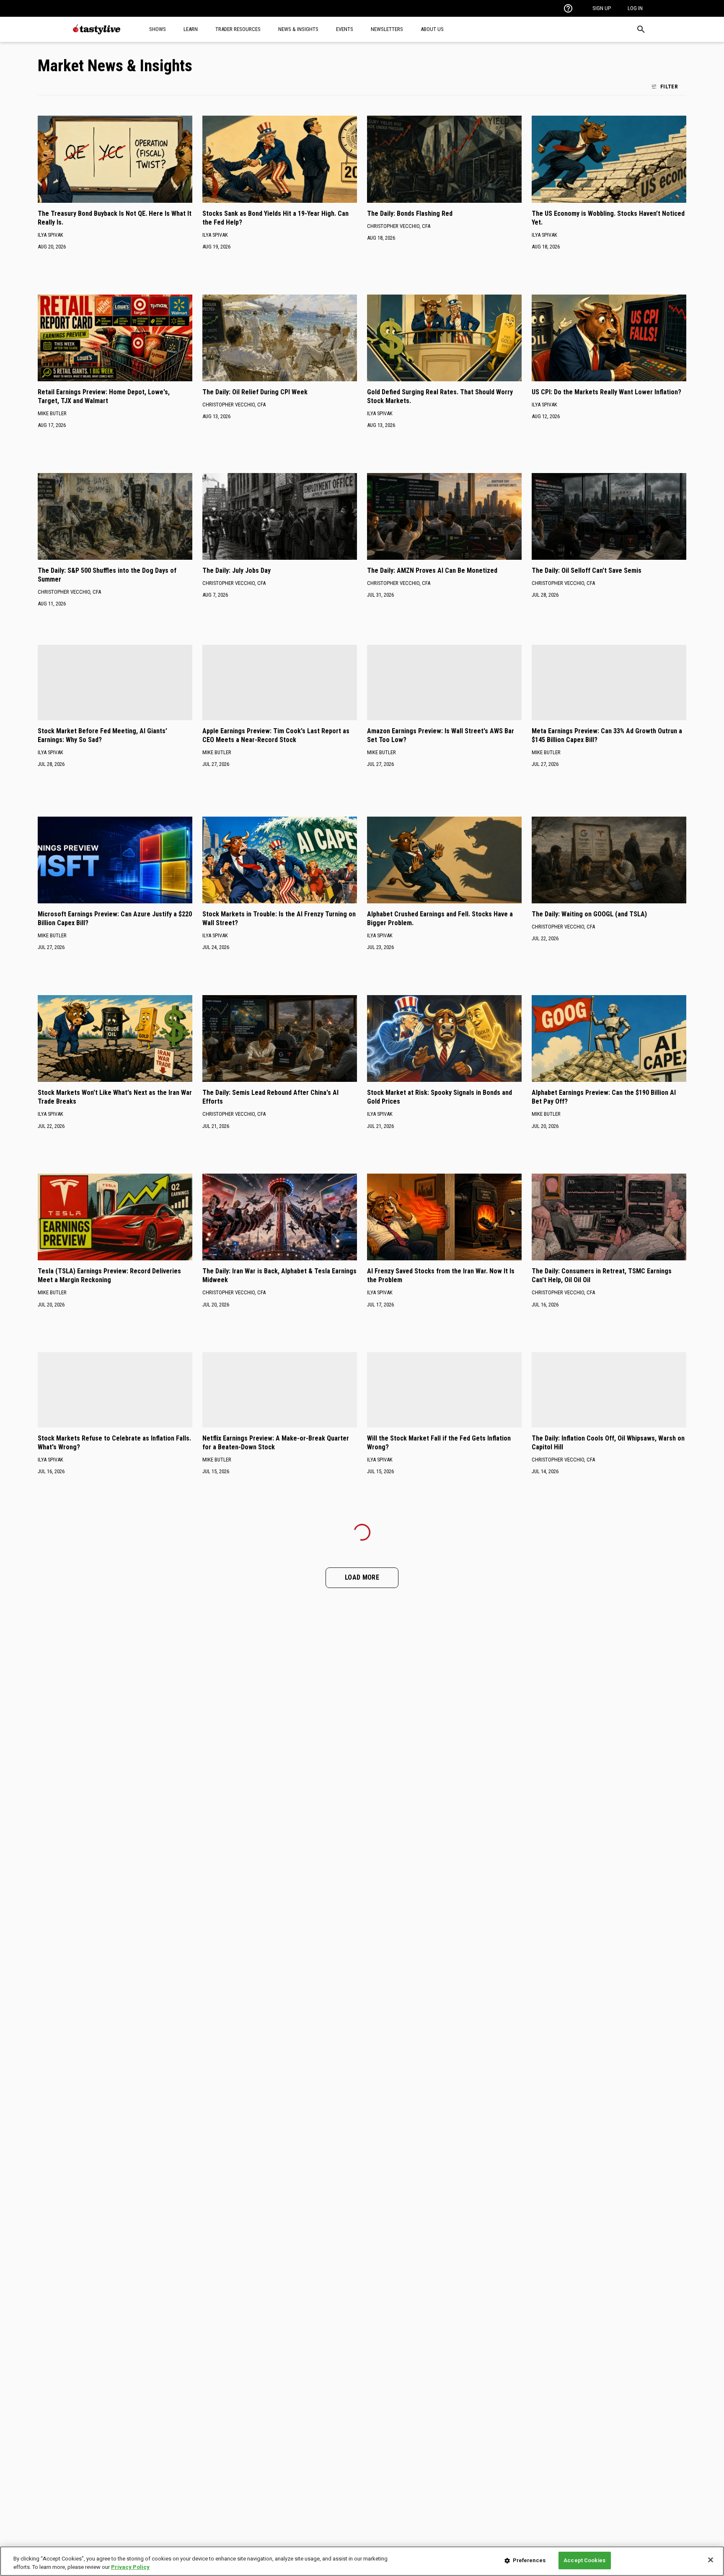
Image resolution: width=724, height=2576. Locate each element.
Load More (362, 1577)
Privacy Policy (130, 2567)
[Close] (711, 2560)
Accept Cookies (584, 2560)
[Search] (641, 29)
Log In (635, 8)
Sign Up (602, 8)
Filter (669, 86)
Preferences (529, 2560)
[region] (362, 2561)
